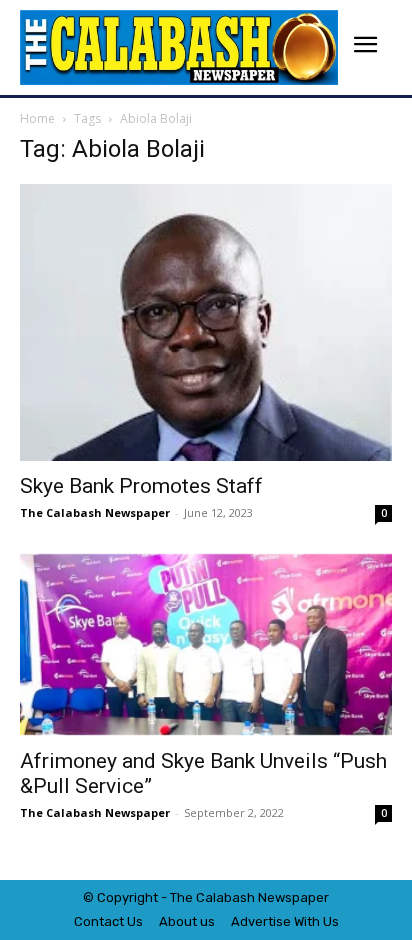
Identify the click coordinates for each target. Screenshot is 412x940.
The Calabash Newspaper (95, 512)
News (275, 897)
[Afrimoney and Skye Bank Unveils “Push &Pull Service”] (206, 645)
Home (37, 118)
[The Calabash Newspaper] (179, 47)
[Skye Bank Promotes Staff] (206, 322)
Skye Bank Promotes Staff (141, 486)
